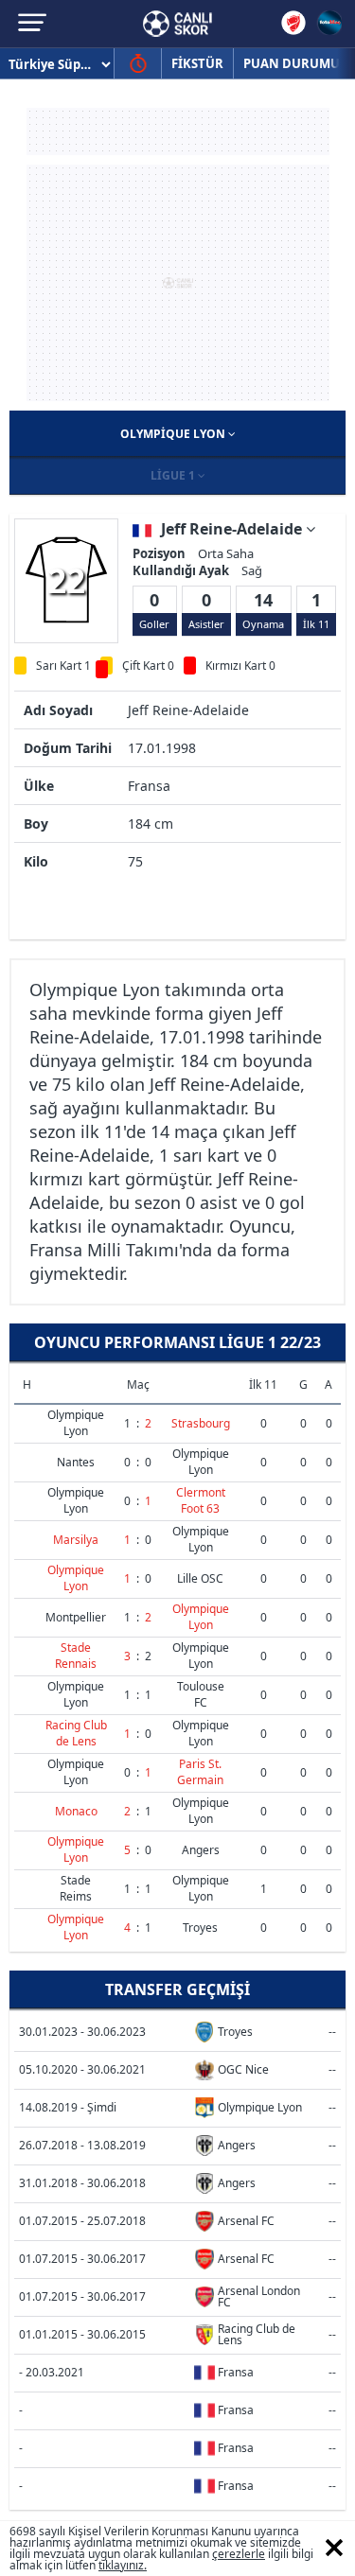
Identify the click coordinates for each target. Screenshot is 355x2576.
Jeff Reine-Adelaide (233, 529)
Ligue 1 (174, 475)
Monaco (76, 1811)
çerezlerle (239, 2554)
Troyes (200, 1928)
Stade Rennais (76, 1656)
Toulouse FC (201, 1694)
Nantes (76, 1462)
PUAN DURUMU (292, 63)
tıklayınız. (123, 2565)
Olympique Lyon (174, 434)
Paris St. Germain (200, 1772)
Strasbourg (201, 1423)
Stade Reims (76, 1888)
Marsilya (76, 1540)
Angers (201, 1850)
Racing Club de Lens (76, 1733)
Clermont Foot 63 (201, 1500)
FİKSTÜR (197, 63)
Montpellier (76, 1617)
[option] (66, 580)
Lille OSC (200, 1578)
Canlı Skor (177, 24)
